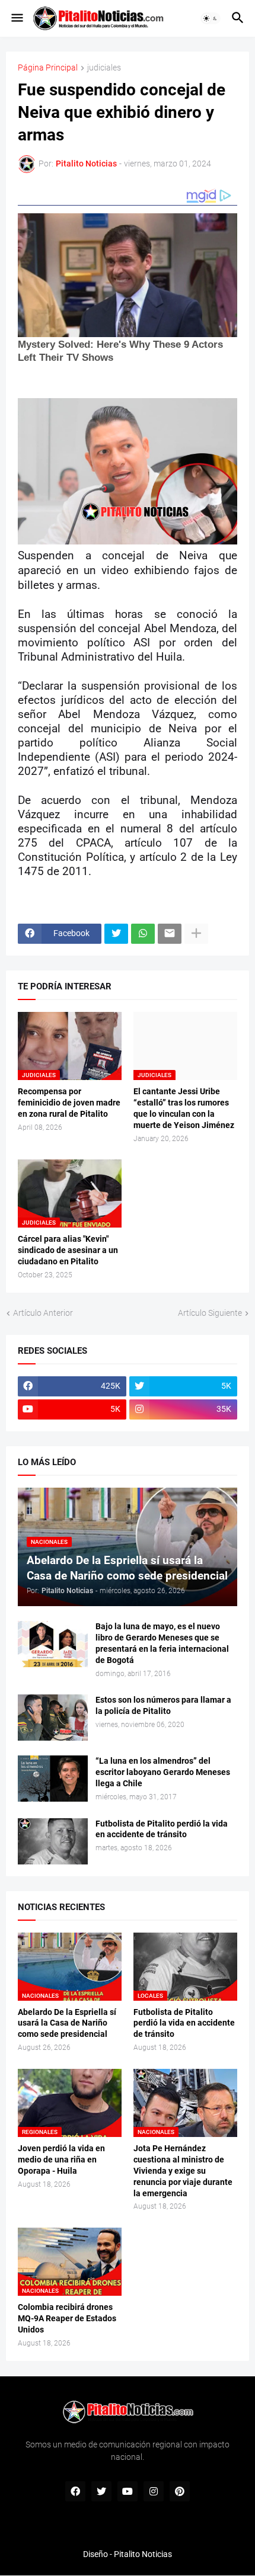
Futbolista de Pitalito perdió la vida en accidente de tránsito (162, 1829)
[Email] (170, 934)
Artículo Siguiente (210, 1313)
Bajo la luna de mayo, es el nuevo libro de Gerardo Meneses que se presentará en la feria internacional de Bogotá (162, 1643)
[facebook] (75, 2491)
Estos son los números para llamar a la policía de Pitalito (163, 1705)
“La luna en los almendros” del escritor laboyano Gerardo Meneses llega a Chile (163, 1772)
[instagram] (154, 2491)
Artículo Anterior (43, 1313)
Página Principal (48, 68)
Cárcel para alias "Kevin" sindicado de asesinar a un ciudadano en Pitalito (68, 1250)
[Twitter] (116, 934)
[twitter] (101, 2491)
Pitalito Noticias (143, 2554)
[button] (16, 18)
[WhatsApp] (143, 934)
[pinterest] (180, 2491)
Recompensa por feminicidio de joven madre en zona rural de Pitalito (69, 1103)
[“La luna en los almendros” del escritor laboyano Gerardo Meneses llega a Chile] (53, 1779)
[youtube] (128, 2491)
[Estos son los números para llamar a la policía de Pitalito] (53, 1718)
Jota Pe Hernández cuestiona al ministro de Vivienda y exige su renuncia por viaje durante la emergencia (183, 2171)
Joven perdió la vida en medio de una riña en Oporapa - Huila (61, 2160)
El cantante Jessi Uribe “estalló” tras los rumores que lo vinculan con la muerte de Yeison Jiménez (184, 1108)
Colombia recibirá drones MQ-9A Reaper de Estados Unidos (67, 2318)
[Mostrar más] (196, 934)
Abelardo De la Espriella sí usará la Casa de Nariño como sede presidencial (67, 2023)
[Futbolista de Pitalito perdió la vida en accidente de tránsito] (53, 1841)
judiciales (104, 68)
